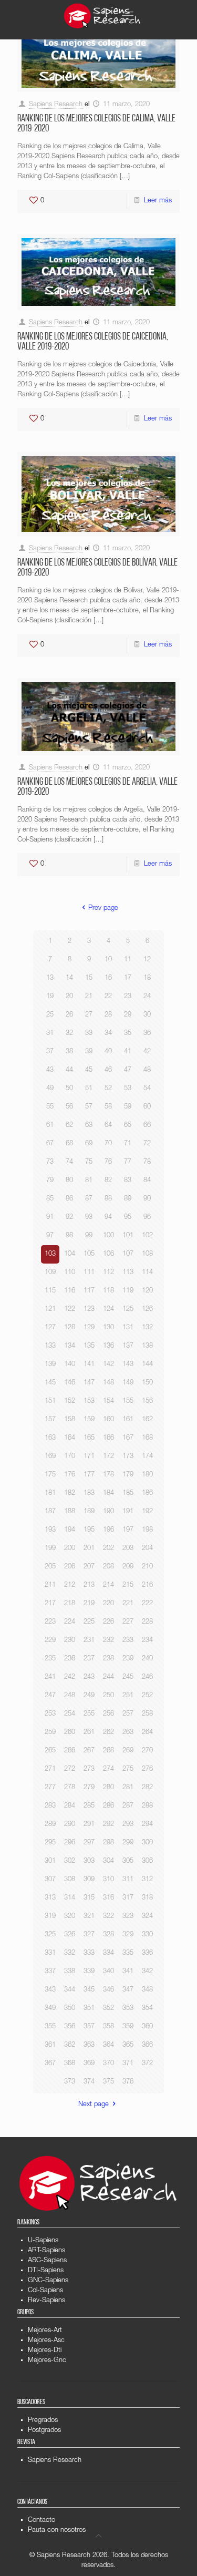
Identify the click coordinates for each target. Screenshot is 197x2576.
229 (50, 1641)
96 (147, 1218)
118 (108, 1291)
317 (128, 1898)
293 (128, 1825)
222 (147, 1604)
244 (108, 1677)
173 (128, 1457)
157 (50, 1420)
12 (147, 960)
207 (89, 1567)
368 (70, 2064)
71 (128, 1144)
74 (69, 1162)
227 (128, 1622)
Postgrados (44, 2431)
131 (128, 1328)
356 (70, 2027)
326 (70, 1935)
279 (89, 1788)
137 (128, 1346)
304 (108, 1861)
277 (50, 1788)
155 (128, 1402)
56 (69, 1107)
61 (50, 1126)
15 (89, 978)
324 (147, 1917)
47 (128, 1070)
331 (50, 1953)
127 (50, 1328)
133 (50, 1346)
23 (128, 997)
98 (69, 1236)
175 (50, 1475)
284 (70, 1806)
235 (50, 1659)
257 (128, 1714)
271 (50, 1769)
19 (50, 997)
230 (70, 1641)
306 (147, 1861)
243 (89, 1677)
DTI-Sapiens (46, 2271)
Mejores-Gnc (47, 2361)
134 (70, 1346)
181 (50, 1494)
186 (147, 1494)
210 (147, 1567)
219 (89, 1604)
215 (128, 1585)
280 (108, 1788)
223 (50, 1622)
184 (108, 1494)
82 (108, 1181)
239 (128, 1659)
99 (89, 1236)
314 (70, 1898)
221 (128, 1604)
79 (50, 1181)
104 (70, 1254)
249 (89, 1696)
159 (89, 1420)
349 (50, 2009)
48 (147, 1070)
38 (69, 1052)
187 (50, 1512)
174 (147, 1457)
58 (108, 1107)
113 (128, 1273)
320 (70, 1917)
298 (108, 1843)
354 (147, 2009)
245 (128, 1677)
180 (147, 1475)
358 (108, 2027)
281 (128, 1788)
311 (128, 1880)
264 (147, 1733)
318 (147, 1898)
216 (147, 1585)
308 (70, 1880)
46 (108, 1070)
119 (128, 1291)
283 (50, 1806)
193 (50, 1530)
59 (128, 1107)
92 (69, 1218)
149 (128, 1383)
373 (70, 2082)
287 (128, 1806)
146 (70, 1383)
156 (147, 1402)
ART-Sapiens (46, 2251)
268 (108, 1751)
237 (89, 1659)
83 (128, 1181)
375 (108, 2082)
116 (70, 1291)
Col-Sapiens (45, 2291)
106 (108, 1254)
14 (69, 978)
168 (147, 1438)
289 (50, 1825)
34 (108, 1034)
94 (108, 1218)
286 (108, 1806)
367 (50, 2064)
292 (108, 1825)
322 (108, 1917)
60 (147, 1107)
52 (108, 1089)
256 (108, 1714)
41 (128, 1052)
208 (108, 1567)
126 (147, 1310)
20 (69, 997)
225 (89, 1622)
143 (128, 1365)
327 (89, 1935)
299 (128, 1843)
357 (89, 2027)
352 (108, 2009)
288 (147, 1806)
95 (128, 1218)
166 (108, 1438)
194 (70, 1530)
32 (69, 1034)
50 (69, 1089)
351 (89, 2009)
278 (70, 1788)
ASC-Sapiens (47, 2261)
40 (108, 1052)
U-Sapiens (43, 2241)
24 (147, 997)
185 (128, 1494)
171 (89, 1457)
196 (108, 1530)
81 (89, 1181)
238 (108, 1659)
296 (70, 1843)
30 (147, 1015)
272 (70, 1769)
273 (89, 1769)
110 (70, 1273)
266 (70, 1751)
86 (69, 1199)
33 (89, 1034)
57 (89, 1107)
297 (89, 1843)
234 (147, 1641)
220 (108, 1604)
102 (147, 1236)
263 (128, 1733)
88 (108, 1199)
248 (70, 1696)
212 (70, 1585)
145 (50, 1383)
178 (108, 1475)
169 (50, 1457)
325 (50, 1935)
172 (108, 1457)
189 (89, 1512)
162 (147, 1420)
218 (70, 1604)
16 (108, 978)
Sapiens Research (56, 105)
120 (147, 1291)
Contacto (42, 2521)
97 (50, 1236)
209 (128, 1567)
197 (128, 1530)
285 (89, 1806)
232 (108, 1641)
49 (50, 1089)
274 (108, 1769)
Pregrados (43, 2421)
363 (89, 2045)
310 (108, 1880)
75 (89, 1162)
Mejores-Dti (45, 2351)
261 (89, 1733)
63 (89, 1126)
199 (50, 1549)
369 (89, 2064)
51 (89, 1089)
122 (70, 1310)
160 (108, 1420)
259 (50, 1733)
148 (108, 1383)
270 (147, 1751)
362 (70, 2045)
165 (89, 1438)
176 (70, 1475)
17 (128, 978)
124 (108, 1310)
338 (70, 1972)
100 (108, 1236)
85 (50, 1199)
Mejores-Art (45, 2331)
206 (70, 1567)
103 (50, 1254)
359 (128, 2027)
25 (50, 1015)
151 (50, 1402)
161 (128, 1420)
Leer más (158, 201)
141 (89, 1365)
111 (89, 1273)
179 (128, 1475)
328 (108, 1935)
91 (50, 1218)
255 (89, 1714)
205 (50, 1567)
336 (147, 1953)
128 (70, 1328)
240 (147, 1659)
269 (128, 1751)
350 (70, 2009)
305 (128, 1861)
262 (108, 1733)
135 (89, 1346)
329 (128, 1935)
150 (147, 1383)
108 (147, 1254)
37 (50, 1052)
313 (50, 1898)
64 (108, 1126)
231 (89, 1641)
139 (50, 1365)
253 (50, 1714)
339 (89, 1972)
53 (128, 1089)
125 (128, 1310)
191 (128, 1512)
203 (128, 1549)
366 (147, 2045)
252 (147, 1696)
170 (70, 1457)
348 (147, 1990)
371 (128, 2064)
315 (89, 1898)
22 (108, 997)
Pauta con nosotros (57, 2531)
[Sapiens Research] (102, 16)
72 (147, 1144)
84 (147, 1181)
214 (108, 1585)
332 (70, 1953)
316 (108, 1898)
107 (128, 1254)
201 (89, 1549)
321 (89, 1917)
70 (108, 1144)
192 (147, 1512)
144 (147, 1365)
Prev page (103, 909)
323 (128, 1917)
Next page (94, 2105)
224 (70, 1622)
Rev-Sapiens (46, 2301)
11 (128, 960)
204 (147, 1549)
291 (89, 1825)
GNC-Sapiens (48, 2281)
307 (50, 1880)
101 (128, 1236)
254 (70, 1714)
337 (50, 1972)
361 (50, 2045)
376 (128, 2082)
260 (70, 1733)
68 (69, 1144)
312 (147, 1880)
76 (108, 1162)
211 (50, 1585)
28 (108, 1015)
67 (50, 1144)
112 (108, 1273)
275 (128, 1769)
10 (108, 960)
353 (128, 2009)
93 (89, 1218)
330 (147, 1935)
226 (108, 1622)
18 (147, 978)
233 (128, 1641)
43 (50, 1070)
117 (89, 1291)
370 (108, 2064)
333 (89, 1953)
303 (89, 1861)
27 (89, 1015)
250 (108, 1696)
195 (89, 1530)
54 (147, 1089)
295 (50, 1843)
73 (50, 1162)
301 (50, 1861)
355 (50, 2027)
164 (70, 1438)
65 (128, 1126)
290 (70, 1825)
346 (108, 1990)
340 (108, 1972)
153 (89, 1402)
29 (128, 1015)
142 (108, 1365)
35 (128, 1034)
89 (128, 1199)
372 (147, 2064)
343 (50, 1990)
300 (147, 1843)
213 (89, 1585)
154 (108, 1402)
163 (50, 1438)
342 (147, 1972)
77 (128, 1162)
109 (50, 1273)
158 (70, 1420)
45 (89, 1070)
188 (70, 1512)
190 (108, 1512)
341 (128, 1972)
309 (89, 1880)
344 (70, 1990)
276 (147, 1769)
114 (147, 1273)
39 (89, 1052)
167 (128, 1438)
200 (70, 1549)
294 (147, 1825)
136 (108, 1346)
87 (89, 1199)
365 (128, 2045)
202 (108, 1549)
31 (50, 1034)
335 (128, 1953)
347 (128, 1990)
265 (50, 1751)
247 (50, 1696)
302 (70, 1861)
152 (70, 1402)
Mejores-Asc (46, 2341)
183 (89, 1494)
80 (69, 1181)
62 (69, 1126)
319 (50, 1917)
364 (108, 2045)
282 (147, 1788)
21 (89, 997)
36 (147, 1034)
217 (50, 1604)
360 (147, 2027)
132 (147, 1328)
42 (147, 1052)
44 (69, 1070)
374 (89, 2082)
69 (89, 1144)
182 (70, 1494)
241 (50, 1677)
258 (147, 1714)
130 (108, 1328)
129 (89, 1328)
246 (147, 1677)
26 (69, 1015)
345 (89, 1990)
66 (147, 1126)
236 (70, 1659)
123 (89, 1310)
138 (147, 1346)
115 (50, 1291)
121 (50, 1310)
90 (147, 1199)
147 (89, 1383)
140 (70, 1365)
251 (128, 1696)
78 (147, 1162)
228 (147, 1622)
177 (89, 1475)
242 (70, 1677)
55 (50, 1107)
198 (147, 1530)
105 (89, 1254)
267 (89, 1751)
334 (108, 1953)
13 (50, 978)
